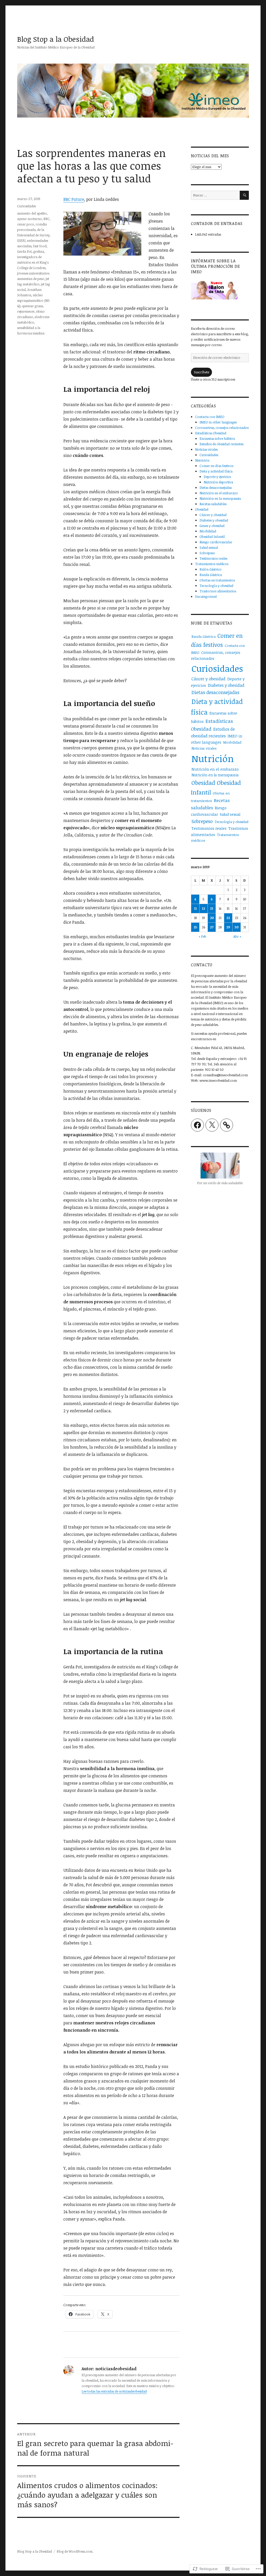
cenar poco (26, 224)
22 (228, 918)
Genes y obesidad (212, 526)
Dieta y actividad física (216, 471)
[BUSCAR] (244, 195)
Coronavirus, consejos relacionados (222, 428)
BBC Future (74, 199)
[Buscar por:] (215, 195)
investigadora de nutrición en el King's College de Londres (33, 262)
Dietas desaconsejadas (216, 488)
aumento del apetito (32, 213)
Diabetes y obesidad (214, 520)
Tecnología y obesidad (216, 586)
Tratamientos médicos (212, 564)
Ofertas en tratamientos (217, 580)
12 (203, 908)
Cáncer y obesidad (213, 515)
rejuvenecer (26, 311)
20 (212, 918)
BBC (46, 219)
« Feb (202, 936)
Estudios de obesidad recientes (221, 444)
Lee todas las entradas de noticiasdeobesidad (114, 2391)
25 (195, 927)
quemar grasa (32, 306)
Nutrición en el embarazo (219, 493)
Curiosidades (26, 206)
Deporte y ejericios (217, 477)
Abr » (237, 936)
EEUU (21, 241)
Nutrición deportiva (218, 482)
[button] (102, 234)
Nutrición (202, 460)
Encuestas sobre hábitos (217, 439)
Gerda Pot (24, 251)
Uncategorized (206, 597)
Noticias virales (206, 449)
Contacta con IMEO (210, 417)
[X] (212, 1125)
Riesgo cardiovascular (216, 542)
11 (195, 908)
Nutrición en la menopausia (220, 498)
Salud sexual (209, 547)
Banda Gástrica (211, 575)
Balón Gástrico (211, 569)
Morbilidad (208, 531)
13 (212, 908)
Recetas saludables (213, 504)
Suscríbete (201, 372)
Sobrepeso (207, 553)
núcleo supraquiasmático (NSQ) (33, 300)
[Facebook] (197, 1125)
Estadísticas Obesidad (211, 433)
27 (212, 927)
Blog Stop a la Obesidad (56, 39)
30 (237, 927)
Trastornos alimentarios (218, 591)
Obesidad (202, 509)
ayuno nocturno (29, 219)
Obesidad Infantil (212, 537)
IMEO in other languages (218, 422)
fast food (40, 246)
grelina (39, 251)
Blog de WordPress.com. (75, 2551)
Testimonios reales (213, 558)
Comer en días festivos (216, 466)
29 (228, 927)
